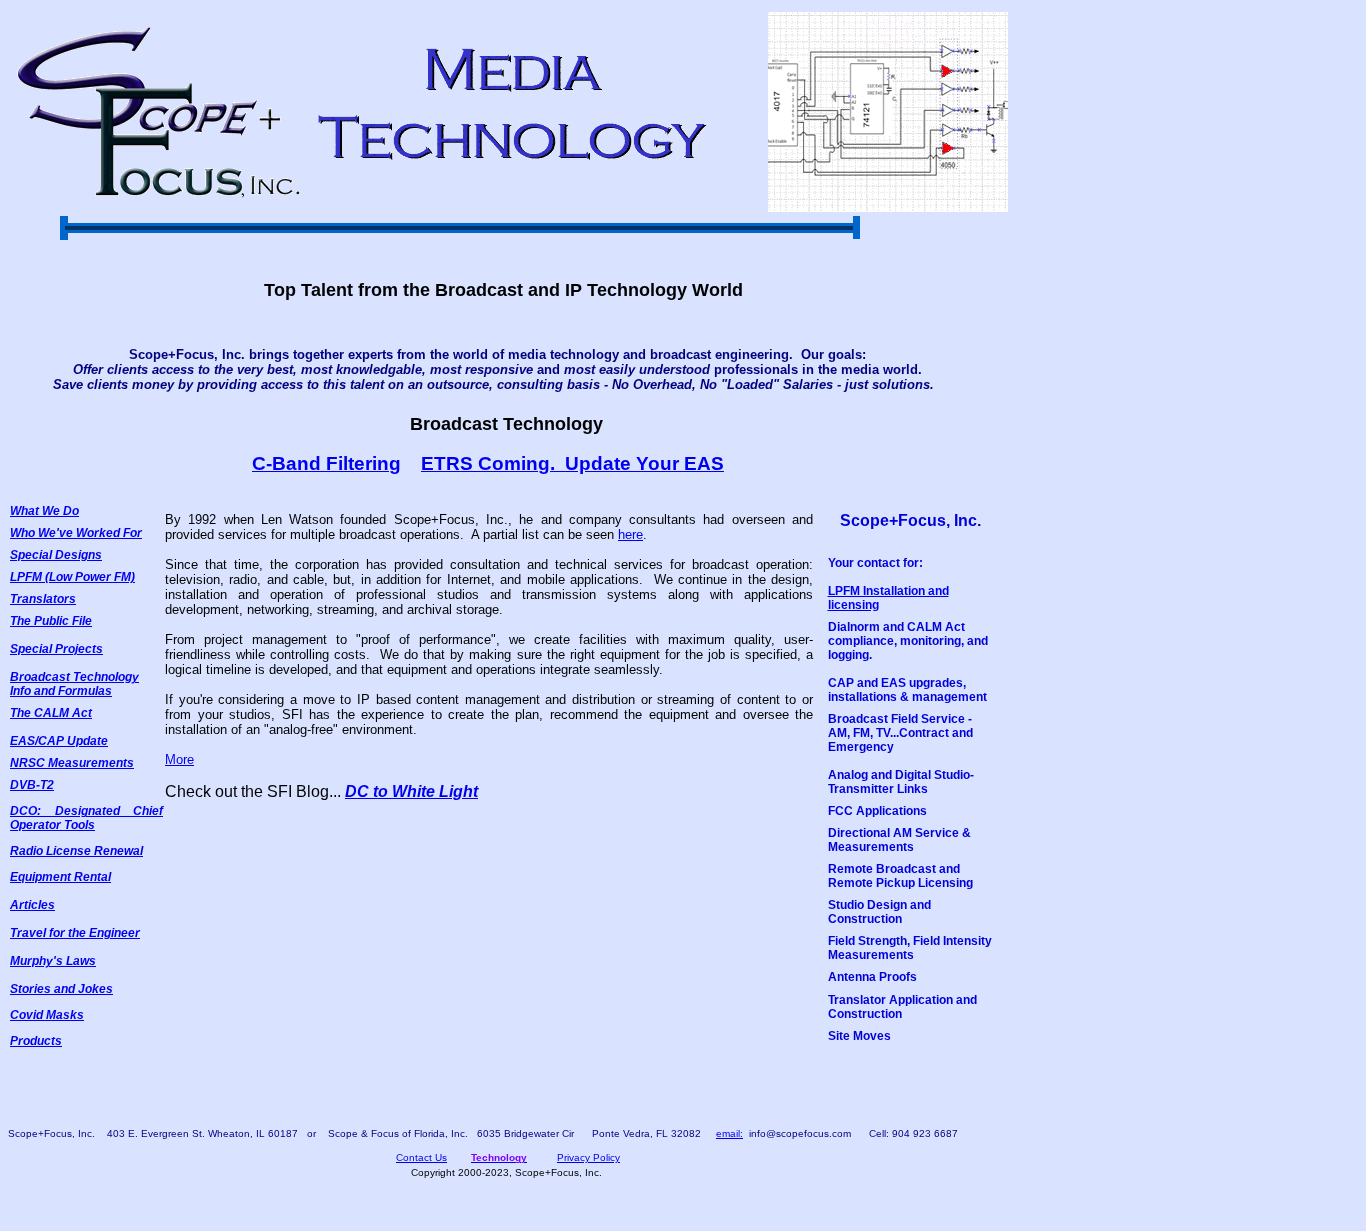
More (179, 759)
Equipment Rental (60, 877)
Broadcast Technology (74, 677)
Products (36, 1041)
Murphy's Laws (53, 961)
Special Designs (56, 555)
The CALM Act (51, 713)
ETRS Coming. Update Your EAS (572, 463)
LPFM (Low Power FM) (72, 577)
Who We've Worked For (76, 533)
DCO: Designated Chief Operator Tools (86, 818)
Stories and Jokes (61, 989)
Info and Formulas (61, 691)
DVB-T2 (32, 785)
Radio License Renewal (76, 851)
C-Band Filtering (326, 463)
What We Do (44, 511)
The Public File (51, 621)
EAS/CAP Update (59, 741)
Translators (43, 599)
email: (729, 1133)
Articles (32, 905)
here (630, 534)
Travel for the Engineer (75, 933)
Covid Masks (47, 1015)
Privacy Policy (588, 1157)
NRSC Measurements (72, 763)
